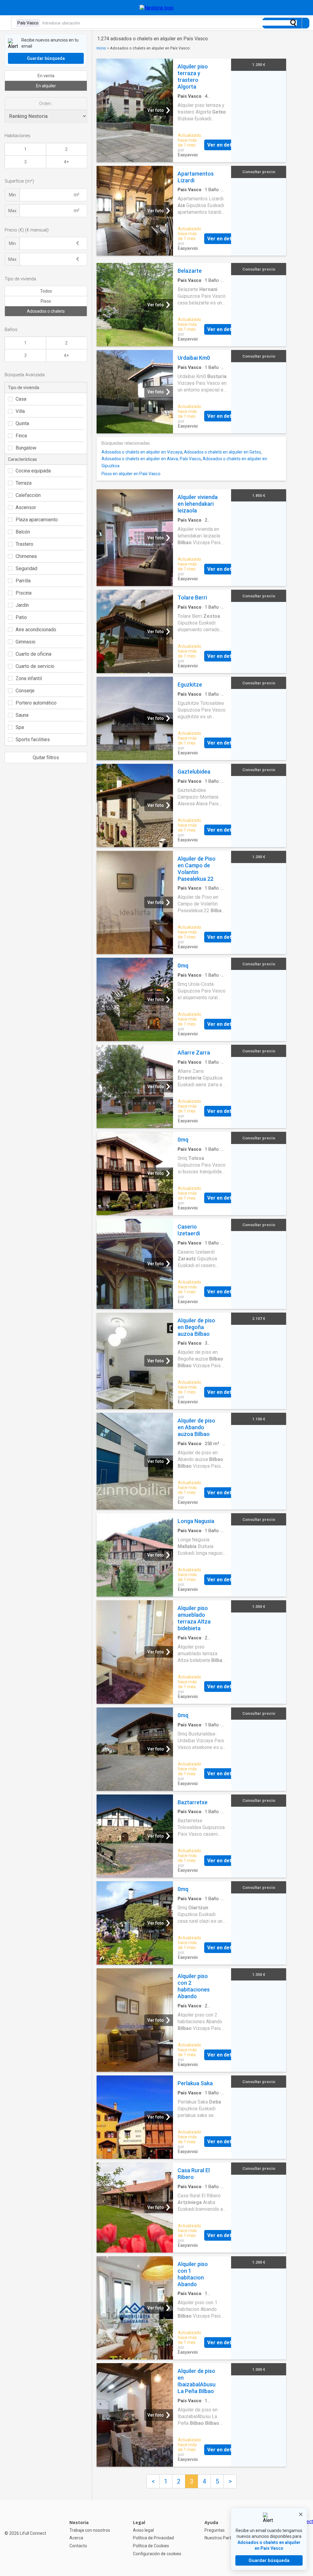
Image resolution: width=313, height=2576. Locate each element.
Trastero (24, 544)
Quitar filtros (46, 758)
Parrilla (23, 581)
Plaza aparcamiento (37, 520)
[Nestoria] (157, 8)
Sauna (22, 715)
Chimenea (26, 556)
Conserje (25, 691)
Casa (21, 399)
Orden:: (46, 104)
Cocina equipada (33, 471)
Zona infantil (29, 678)
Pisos (46, 301)
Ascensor (26, 507)
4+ (66, 162)
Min (12, 195)
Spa (20, 727)
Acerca (76, 2538)
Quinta (22, 423)
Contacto (78, 2546)
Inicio (101, 48)
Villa (20, 411)
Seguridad (26, 568)
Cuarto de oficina (33, 654)
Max (12, 211)
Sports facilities (33, 740)
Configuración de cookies (157, 2554)
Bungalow (26, 448)
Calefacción (28, 495)
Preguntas (215, 2530)
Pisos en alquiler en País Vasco (131, 474)
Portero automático (36, 703)
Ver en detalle (223, 145)
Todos (46, 291)
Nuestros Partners (222, 2538)
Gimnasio (26, 642)
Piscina (24, 593)
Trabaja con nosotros (90, 2530)
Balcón (23, 532)
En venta (46, 76)
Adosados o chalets (46, 311)
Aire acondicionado (36, 630)
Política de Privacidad (153, 2538)
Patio (21, 617)
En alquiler (46, 86)
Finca (21, 436)
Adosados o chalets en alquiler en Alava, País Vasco (151, 459)
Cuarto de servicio (35, 666)
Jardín (22, 605)
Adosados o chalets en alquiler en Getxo (222, 452)
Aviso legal (143, 2530)
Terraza (24, 483)
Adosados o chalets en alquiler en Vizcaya (142, 452)
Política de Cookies (151, 2546)
